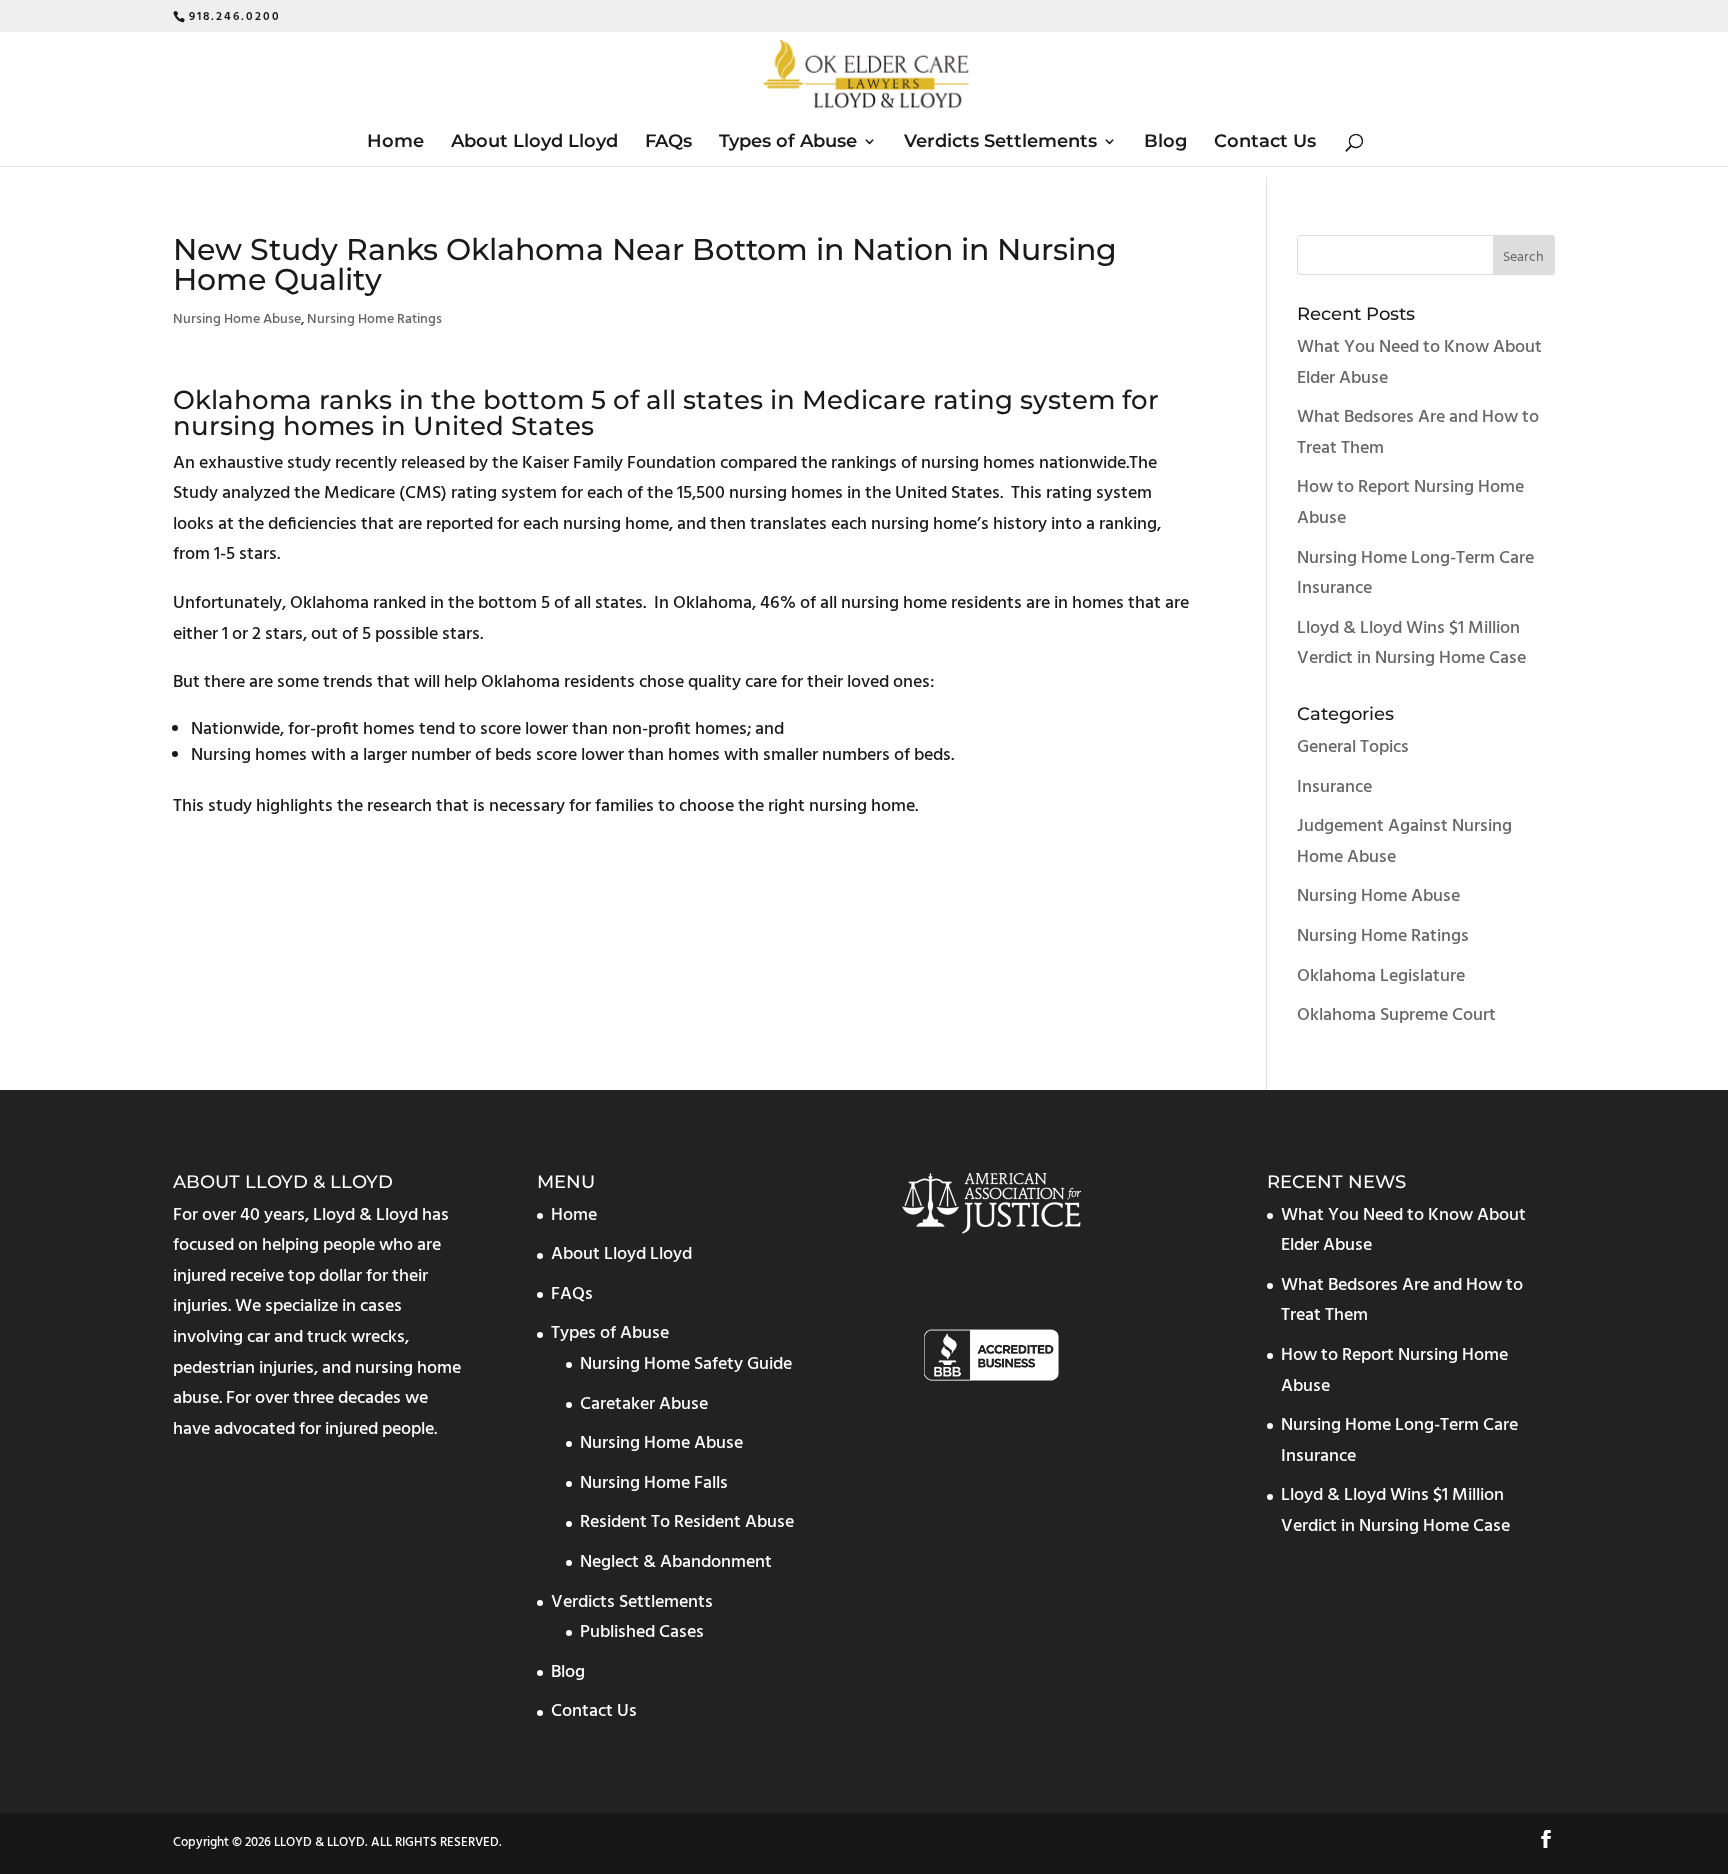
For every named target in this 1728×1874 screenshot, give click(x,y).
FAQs (668, 143)
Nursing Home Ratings (374, 319)
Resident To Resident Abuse (687, 1522)
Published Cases (642, 1632)
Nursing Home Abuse (237, 319)
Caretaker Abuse (644, 1404)
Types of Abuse (788, 143)
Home (395, 143)
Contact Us (1265, 143)
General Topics (1353, 747)
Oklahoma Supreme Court (1396, 1015)
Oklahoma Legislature (1381, 976)
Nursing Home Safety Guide (686, 1364)
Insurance (1334, 787)
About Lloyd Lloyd (534, 143)
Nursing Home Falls (654, 1483)
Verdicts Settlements (1000, 143)
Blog (1165, 143)
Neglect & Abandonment (676, 1562)
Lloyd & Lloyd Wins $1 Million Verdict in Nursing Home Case (1411, 644)
